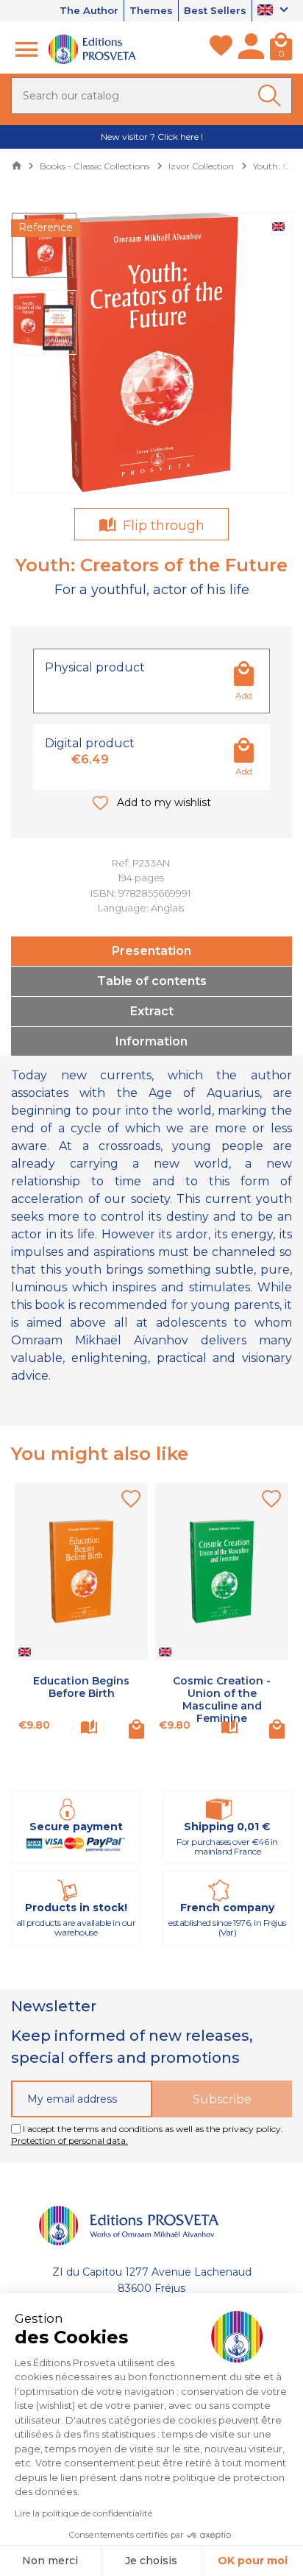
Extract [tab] (152, 1011)
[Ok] (272, 96)
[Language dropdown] (275, 11)
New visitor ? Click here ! (152, 137)
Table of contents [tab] (152, 981)
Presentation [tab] (151, 951)
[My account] (251, 49)
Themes (151, 10)
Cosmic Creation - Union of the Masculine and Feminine (222, 1699)
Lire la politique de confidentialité (83, 2513)
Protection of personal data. (69, 2141)
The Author (89, 10)
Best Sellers (215, 10)
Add (244, 695)
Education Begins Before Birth (81, 1687)
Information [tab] (151, 1041)
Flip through (162, 526)
